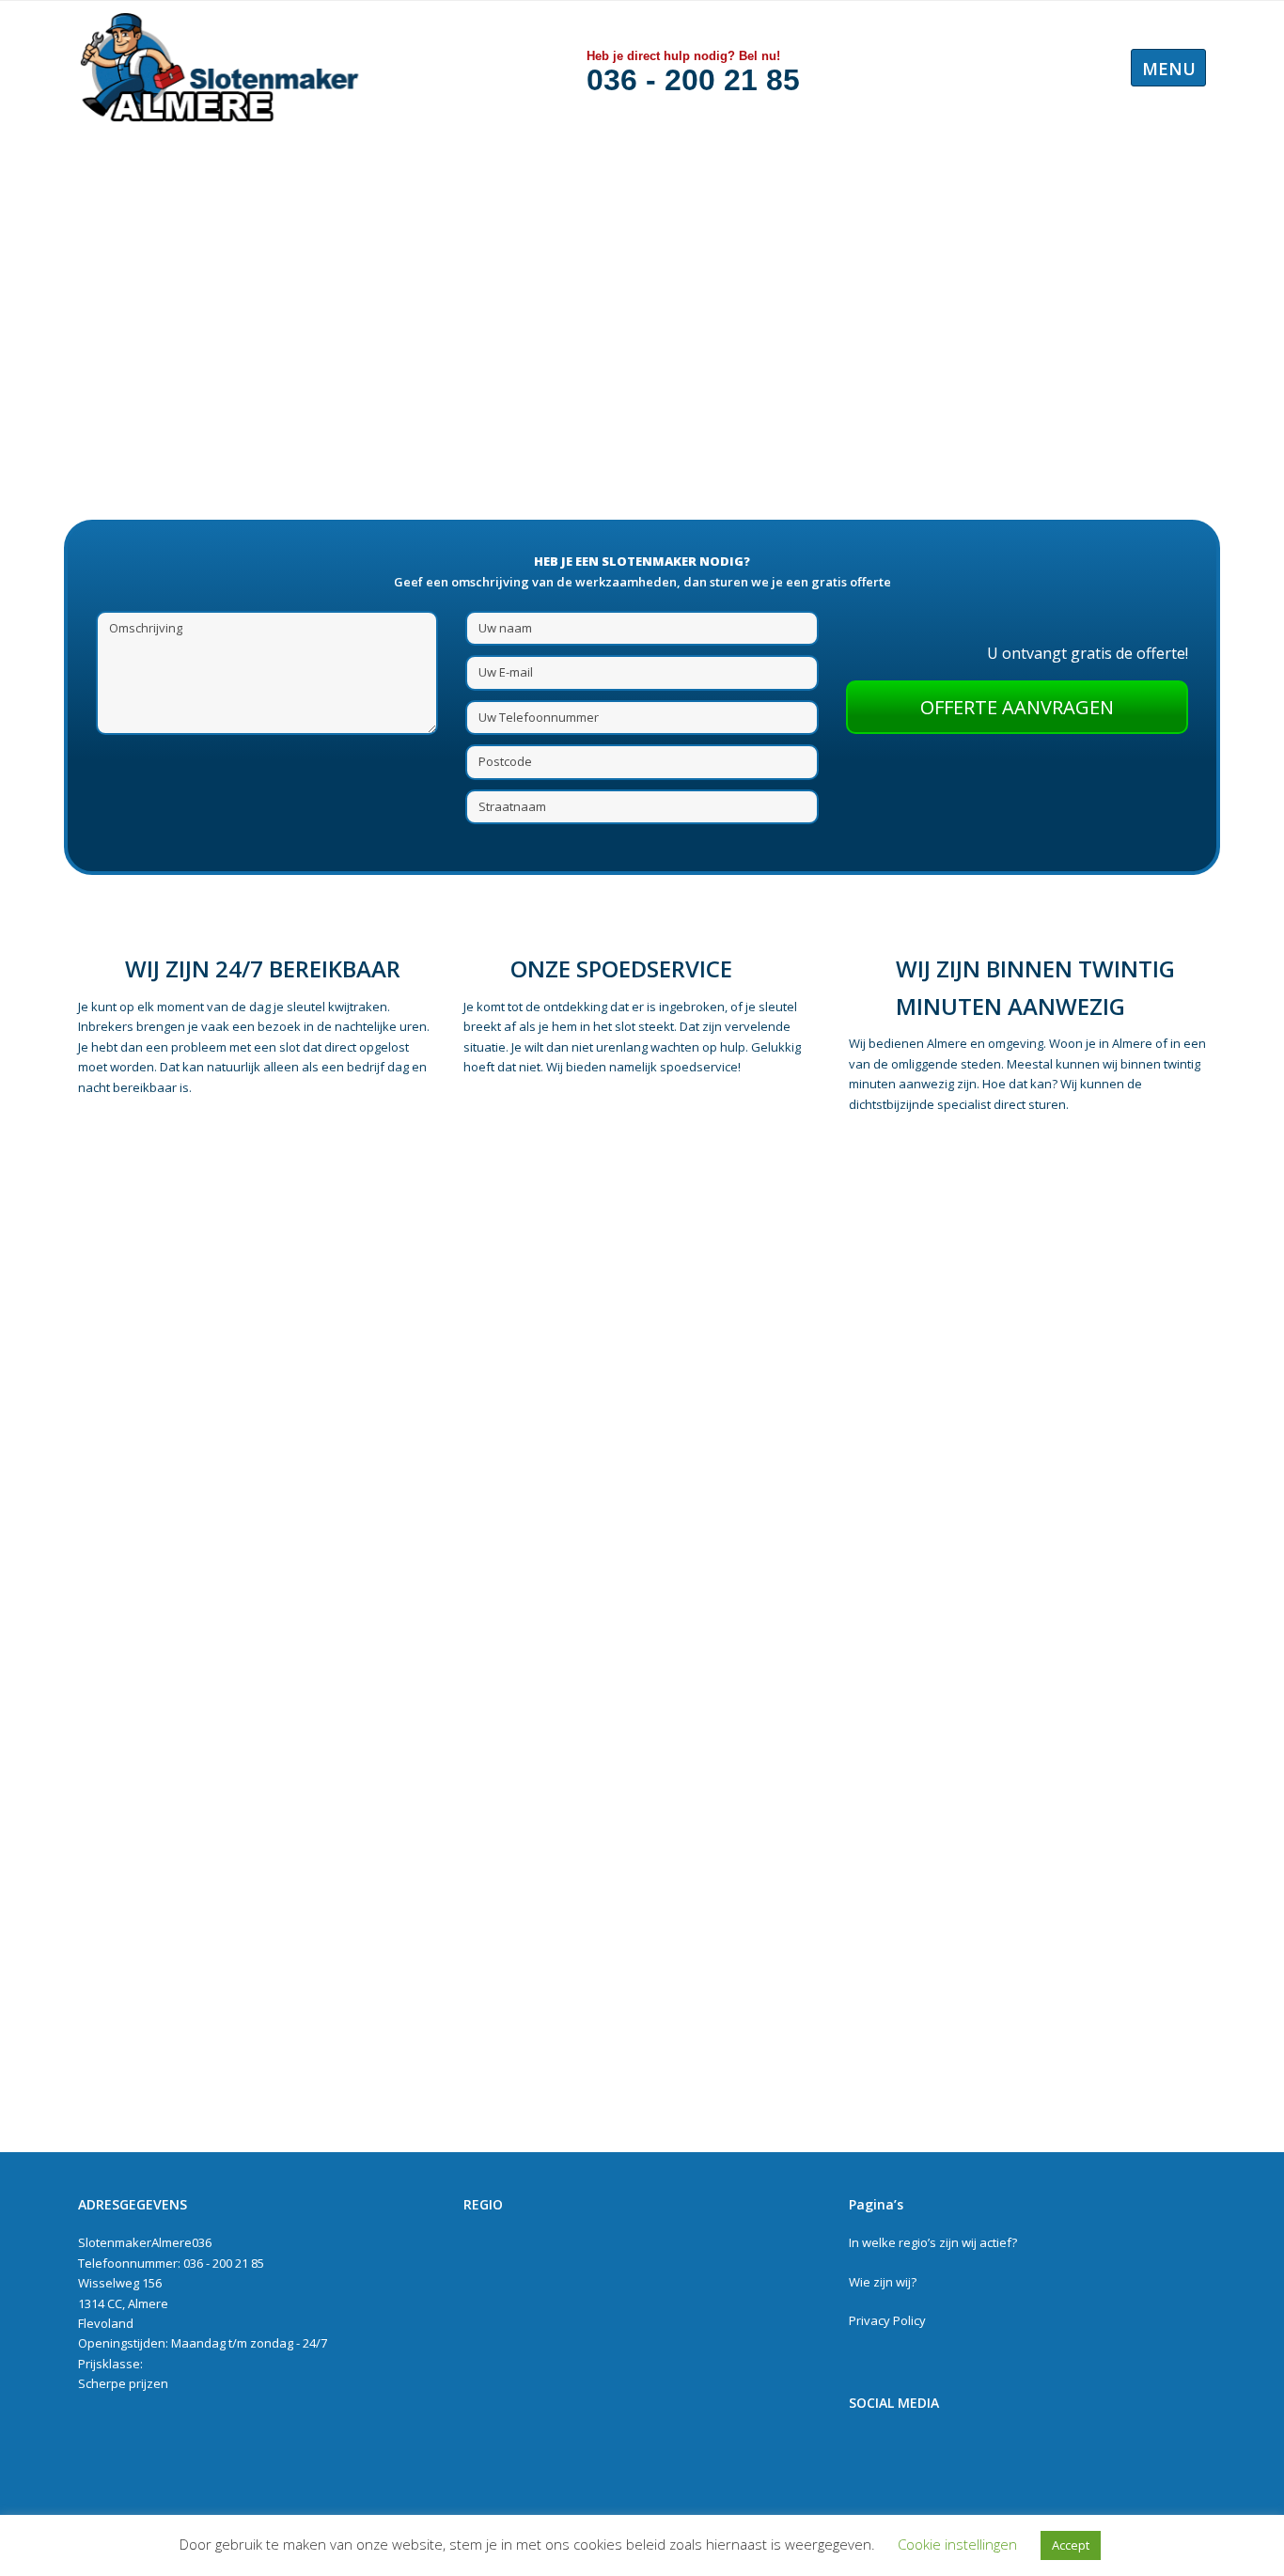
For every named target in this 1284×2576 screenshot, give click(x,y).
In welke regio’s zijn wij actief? (933, 2242)
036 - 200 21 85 (693, 80)
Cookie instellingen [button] (957, 2544)
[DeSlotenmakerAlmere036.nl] (219, 67)
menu (1169, 69)
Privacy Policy (887, 2320)
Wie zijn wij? (883, 2282)
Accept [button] (1071, 2545)
